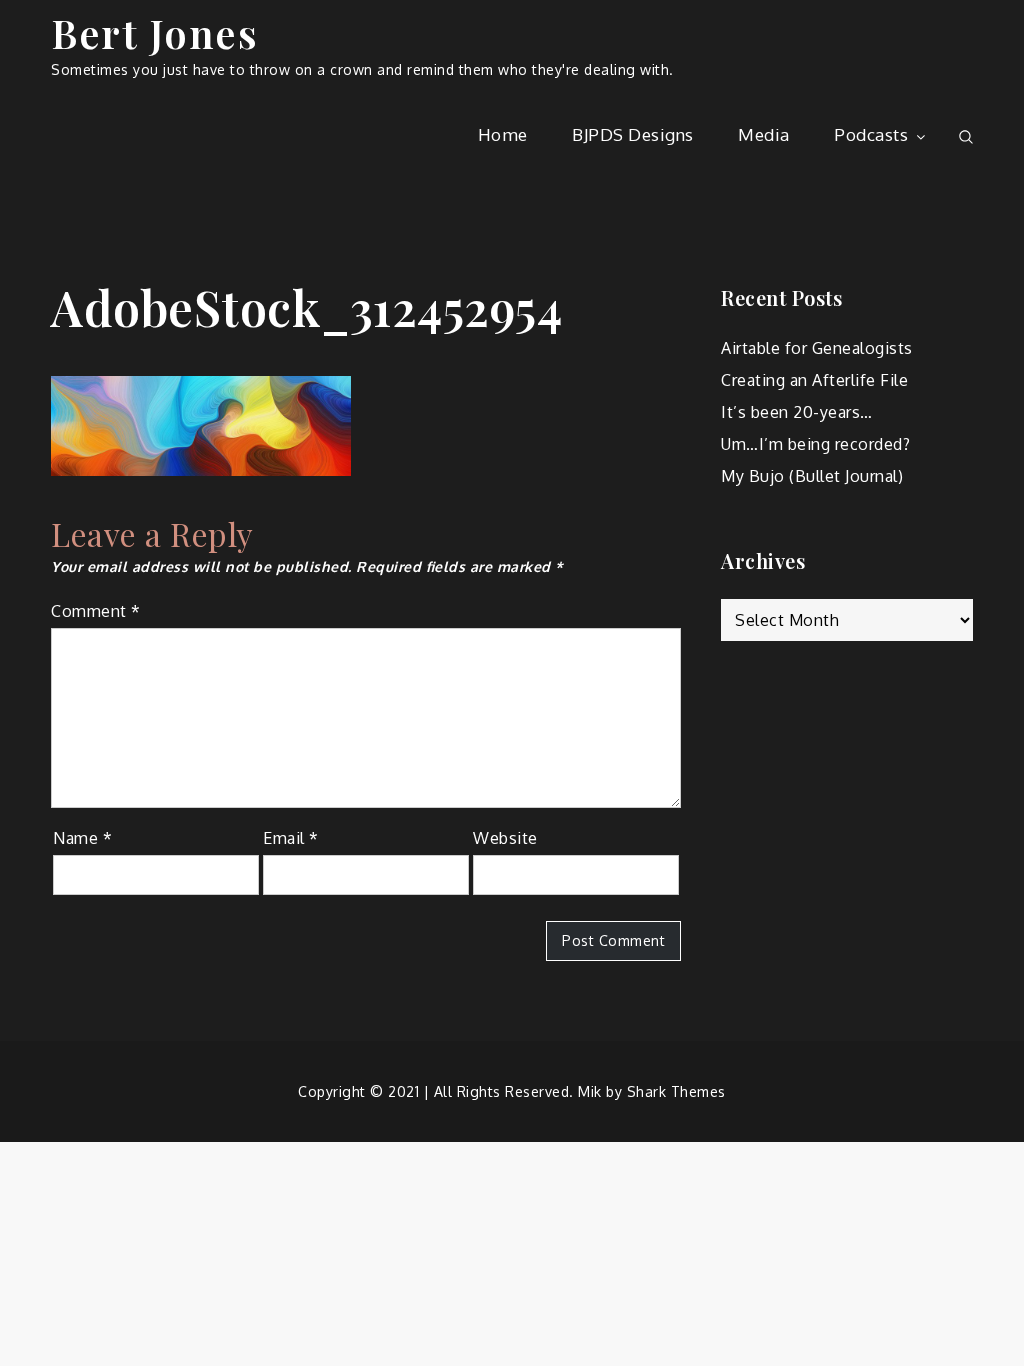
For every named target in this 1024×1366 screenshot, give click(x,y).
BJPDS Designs (633, 134)
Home (503, 134)
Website (505, 838)
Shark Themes (676, 1091)
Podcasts (871, 134)
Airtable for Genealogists (817, 348)
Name (82, 838)
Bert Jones (154, 32)
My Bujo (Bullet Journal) (812, 476)
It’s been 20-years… (797, 412)
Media (764, 134)
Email (291, 838)
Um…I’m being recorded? (815, 444)
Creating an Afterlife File (814, 380)
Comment (96, 611)
